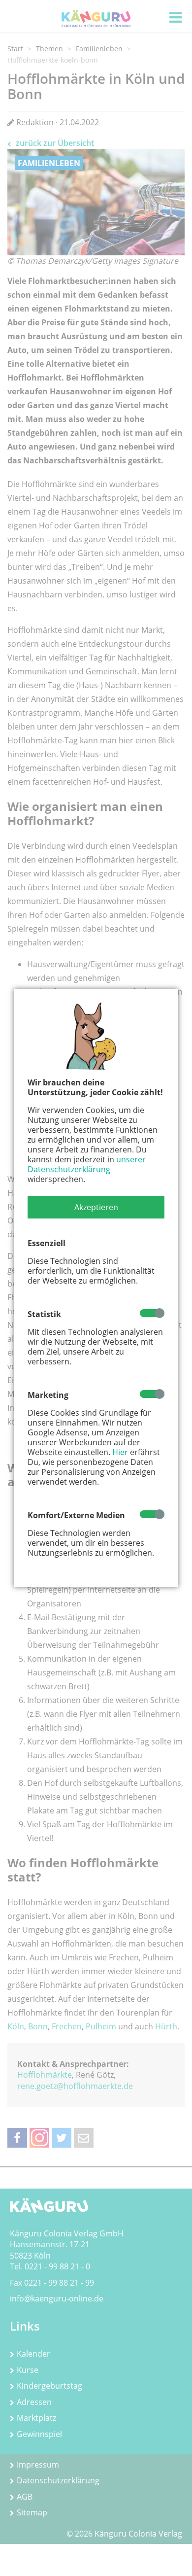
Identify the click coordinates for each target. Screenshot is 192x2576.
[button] (96, 1207)
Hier (120, 1452)
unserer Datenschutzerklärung (87, 1164)
